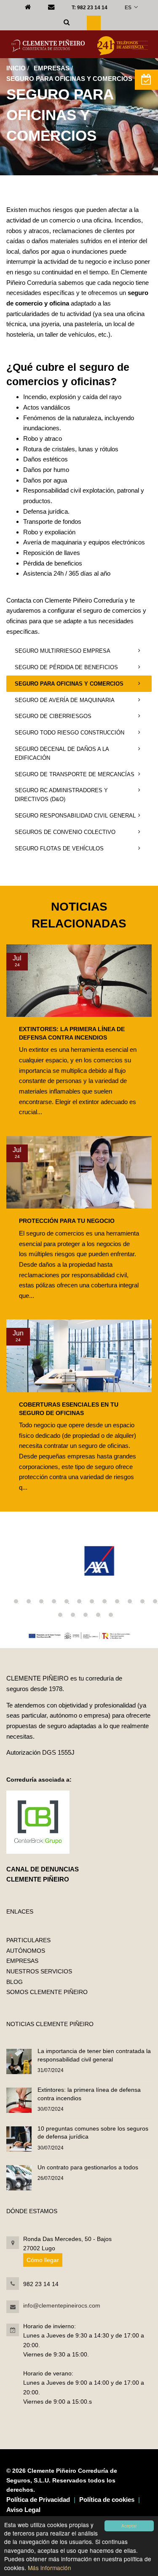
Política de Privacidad (38, 2500)
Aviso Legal (23, 2510)
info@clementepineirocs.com (62, 2305)
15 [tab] (86, 1615)
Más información (50, 2568)
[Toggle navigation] (140, 46)
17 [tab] (111, 1615)
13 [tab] (60, 1615)
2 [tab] (29, 1601)
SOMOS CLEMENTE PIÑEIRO (47, 1992)
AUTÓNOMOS (26, 1951)
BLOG (15, 1982)
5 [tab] (67, 1601)
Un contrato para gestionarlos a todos (88, 2167)
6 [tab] (79, 1601)
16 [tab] (98, 1615)
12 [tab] (155, 1601)
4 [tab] (54, 1601)
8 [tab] (104, 1601)
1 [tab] (16, 1601)
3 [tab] (41, 1601)
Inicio (16, 68)
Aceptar (129, 2526)
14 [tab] (73, 1615)
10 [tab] (130, 1601)
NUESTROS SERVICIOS (39, 1971)
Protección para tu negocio (67, 1221)
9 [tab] (117, 1601)
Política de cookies (107, 2500)
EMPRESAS (52, 68)
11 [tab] (142, 1601)
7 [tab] (92, 1601)
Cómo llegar (43, 2260)
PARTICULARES (28, 1940)
